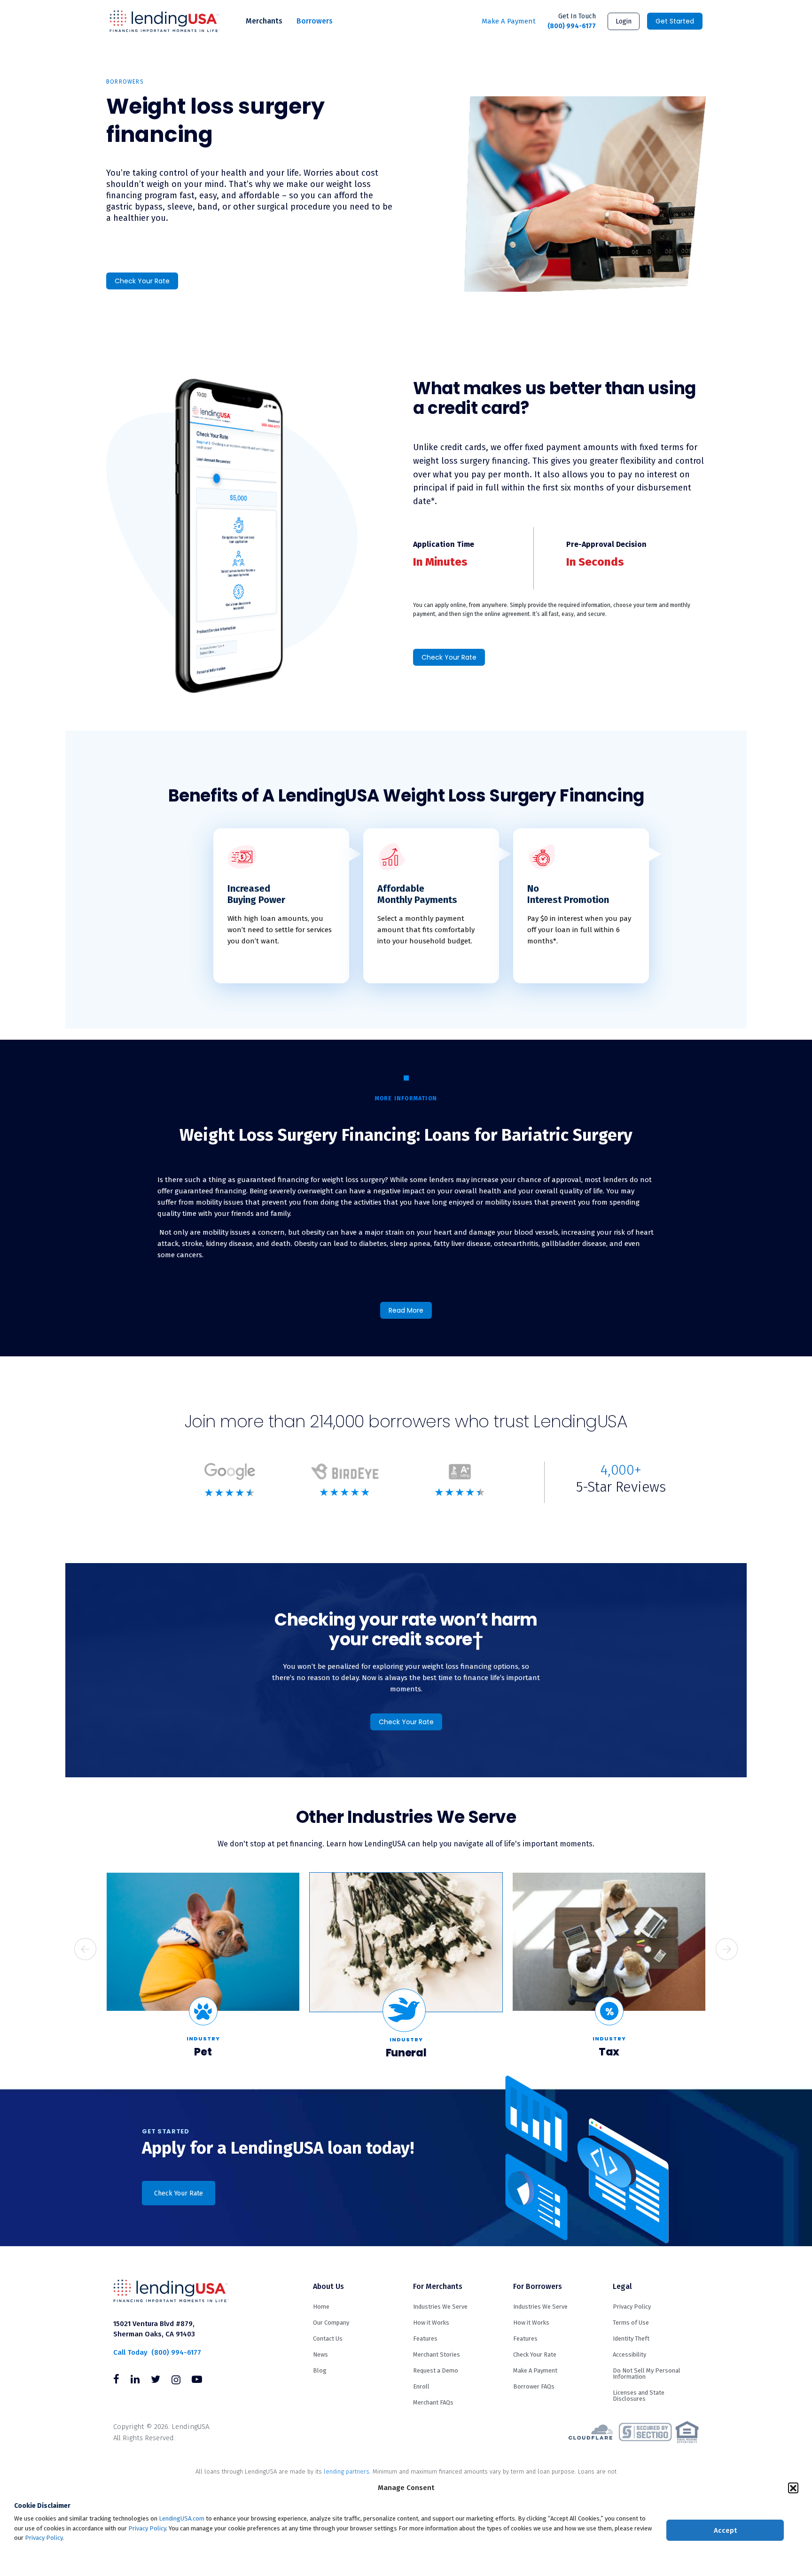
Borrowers (315, 21)
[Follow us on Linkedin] (135, 2381)
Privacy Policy (147, 2528)
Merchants (264, 21)
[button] (793, 2488)
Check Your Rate (142, 281)
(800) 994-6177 (572, 21)
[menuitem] (264, 21)
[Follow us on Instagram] (176, 2381)
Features (425, 2339)
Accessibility (629, 2354)
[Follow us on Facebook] (116, 2381)
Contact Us (328, 2339)
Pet (203, 2052)
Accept (725, 2530)
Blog (320, 2370)
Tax (609, 2052)
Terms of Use (631, 2323)
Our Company (331, 2323)
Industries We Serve (440, 2307)
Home (321, 2307)
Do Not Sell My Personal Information (647, 2374)
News (320, 2354)
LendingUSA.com (182, 2518)
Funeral (406, 2053)
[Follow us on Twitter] (156, 2381)
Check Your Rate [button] (179, 2193)
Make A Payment (509, 21)
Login (624, 21)
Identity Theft (631, 2339)
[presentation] (85, 1949)
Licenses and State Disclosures (639, 2396)
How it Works (431, 2323)
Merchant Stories (437, 2354)
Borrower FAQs (534, 2386)
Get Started (675, 21)
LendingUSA (165, 21)
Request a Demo (436, 2370)
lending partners (347, 2471)
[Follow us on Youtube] (197, 2381)
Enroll (421, 2386)
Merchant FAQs (433, 2402)
